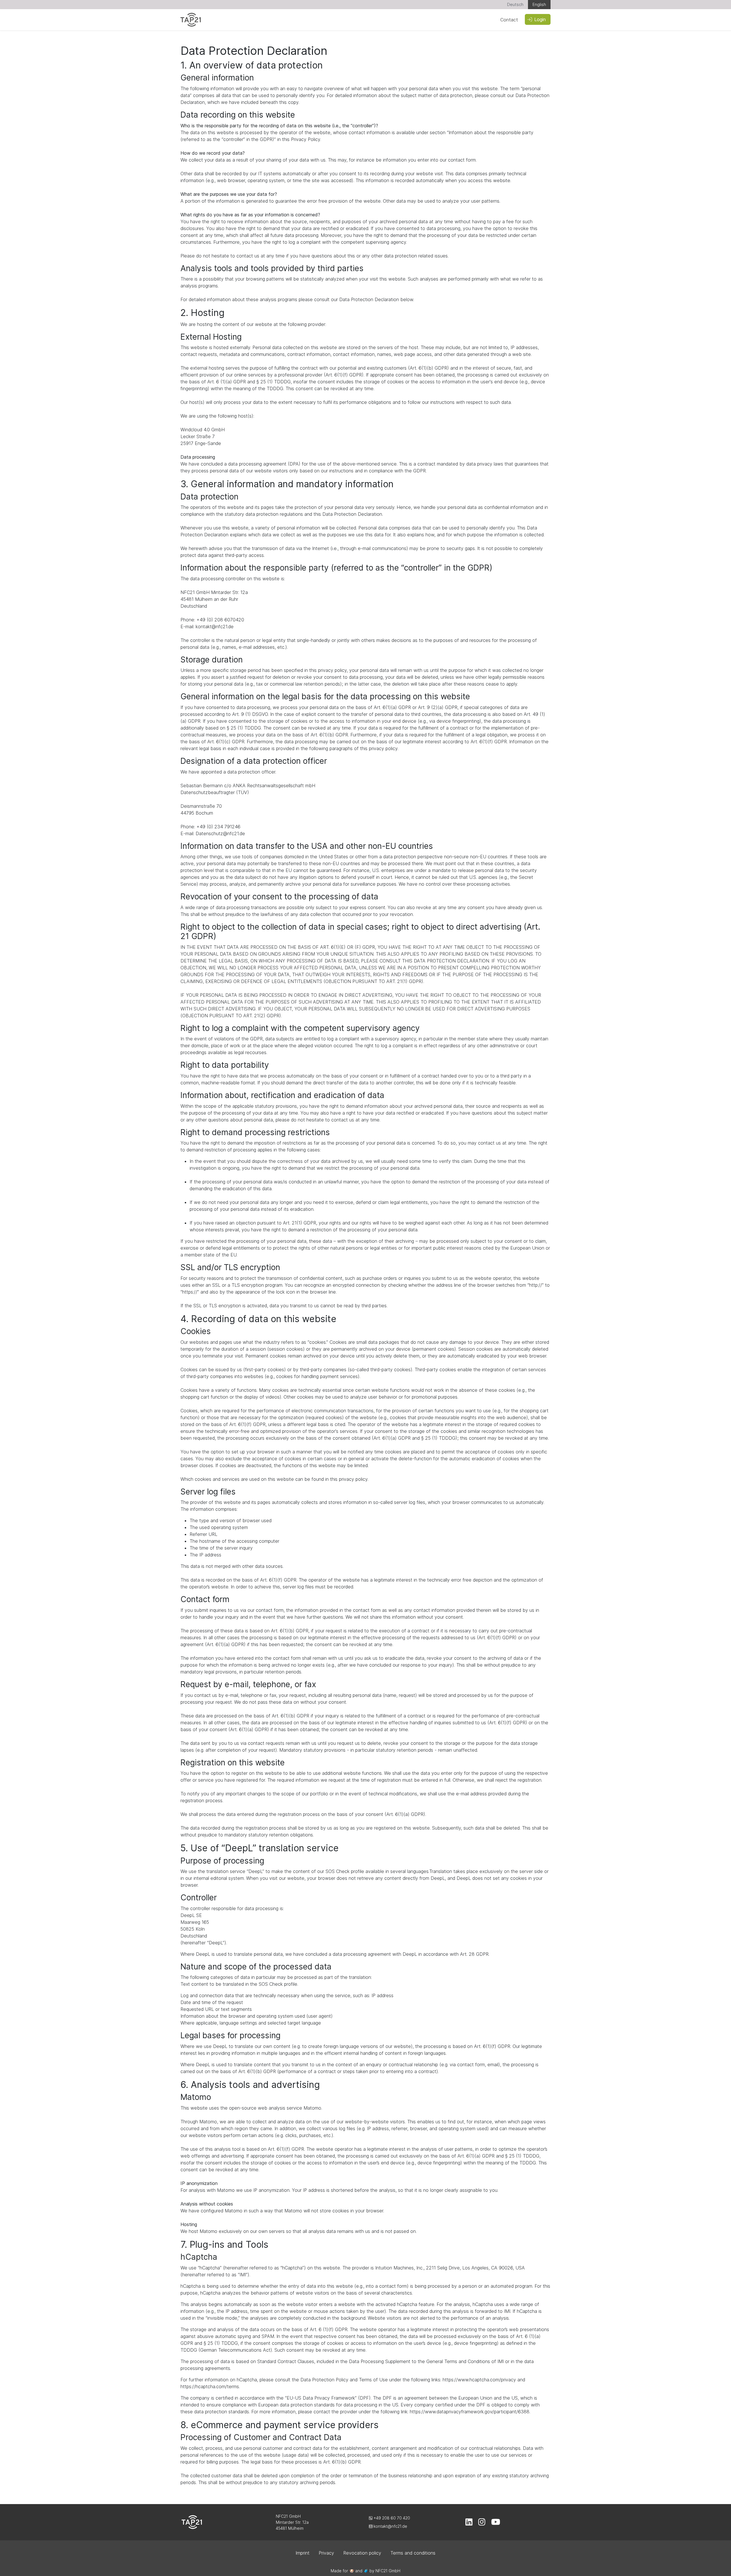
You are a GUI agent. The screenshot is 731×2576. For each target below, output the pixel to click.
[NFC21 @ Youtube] (496, 2523)
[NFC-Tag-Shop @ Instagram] (482, 2523)
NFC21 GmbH (388, 2571)
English (539, 4)
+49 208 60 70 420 (391, 2518)
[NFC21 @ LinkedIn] (469, 2523)
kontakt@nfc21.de (390, 2526)
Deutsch (515, 4)
